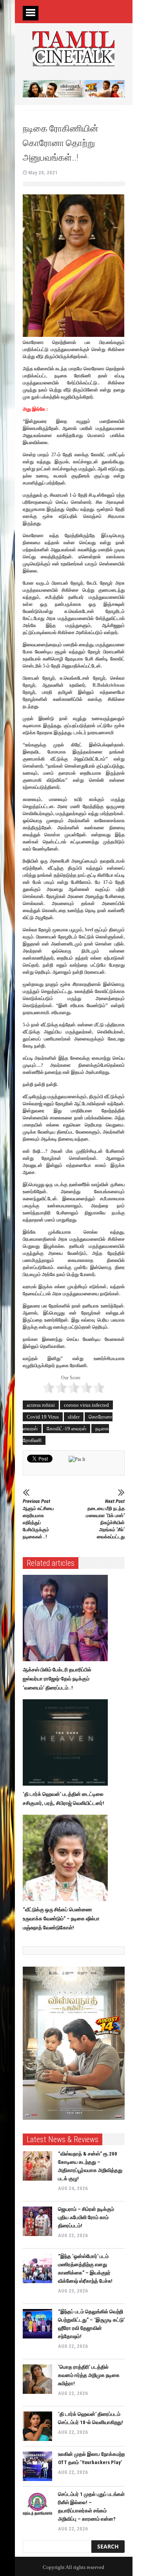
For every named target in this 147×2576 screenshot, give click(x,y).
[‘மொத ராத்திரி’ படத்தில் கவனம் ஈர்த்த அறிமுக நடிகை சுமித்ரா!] (37, 2379)
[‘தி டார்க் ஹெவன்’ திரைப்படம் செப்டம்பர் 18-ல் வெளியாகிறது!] (37, 2426)
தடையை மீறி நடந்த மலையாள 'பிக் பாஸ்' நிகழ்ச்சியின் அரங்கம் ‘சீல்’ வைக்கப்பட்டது (105, 1519)
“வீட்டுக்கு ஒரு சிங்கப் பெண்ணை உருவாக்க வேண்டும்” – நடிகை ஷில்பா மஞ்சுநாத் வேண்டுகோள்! (61, 1919)
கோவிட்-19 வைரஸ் (66, 1429)
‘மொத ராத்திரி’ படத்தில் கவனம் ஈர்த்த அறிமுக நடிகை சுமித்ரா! (89, 2375)
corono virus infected (86, 1405)
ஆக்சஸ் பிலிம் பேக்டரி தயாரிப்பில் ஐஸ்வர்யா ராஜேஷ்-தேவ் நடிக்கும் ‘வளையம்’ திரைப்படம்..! (57, 1679)
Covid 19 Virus (43, 1417)
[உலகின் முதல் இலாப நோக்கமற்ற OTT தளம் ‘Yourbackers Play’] (37, 2466)
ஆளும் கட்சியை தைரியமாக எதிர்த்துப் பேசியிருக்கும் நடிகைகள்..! (38, 1519)
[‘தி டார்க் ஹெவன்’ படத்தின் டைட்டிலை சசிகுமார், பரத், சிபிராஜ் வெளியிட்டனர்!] (67, 1742)
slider (74, 1417)
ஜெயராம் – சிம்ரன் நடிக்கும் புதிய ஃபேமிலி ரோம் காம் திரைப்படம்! (86, 2217)
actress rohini (41, 1405)
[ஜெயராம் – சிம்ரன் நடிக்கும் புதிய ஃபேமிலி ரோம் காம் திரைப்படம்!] (37, 2221)
